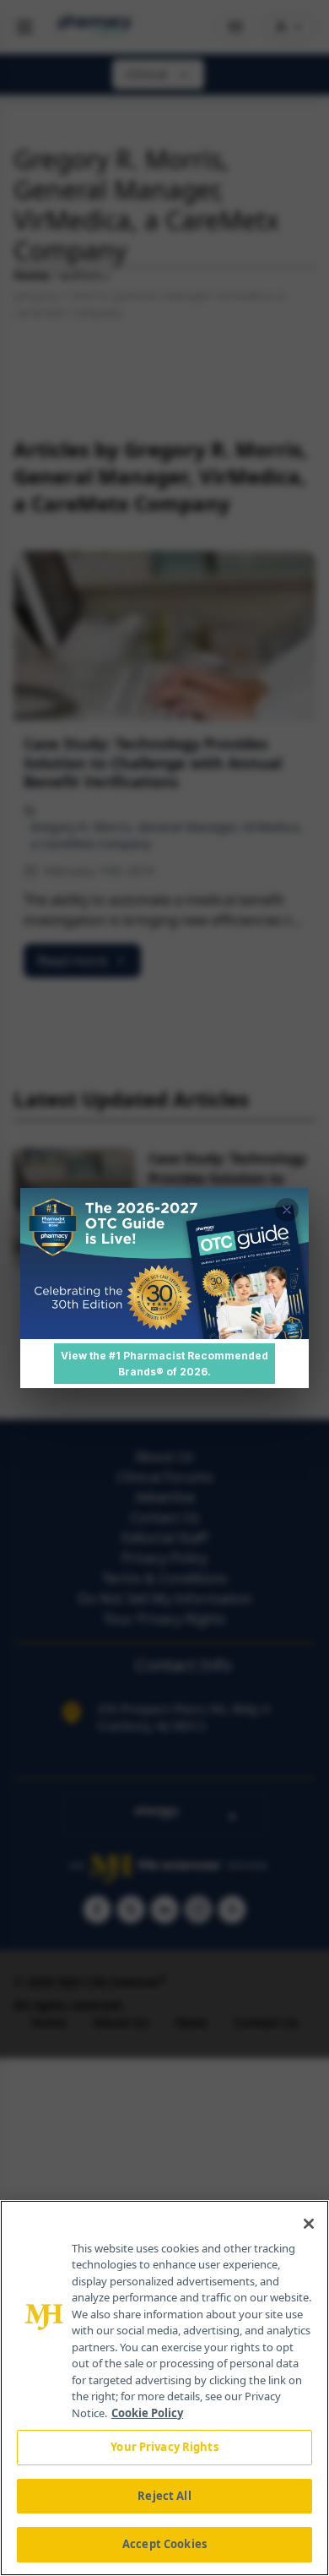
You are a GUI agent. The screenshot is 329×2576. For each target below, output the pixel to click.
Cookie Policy (147, 2413)
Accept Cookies (164, 2544)
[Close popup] (287, 1210)
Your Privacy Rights (164, 2447)
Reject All (164, 2496)
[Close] (309, 2224)
